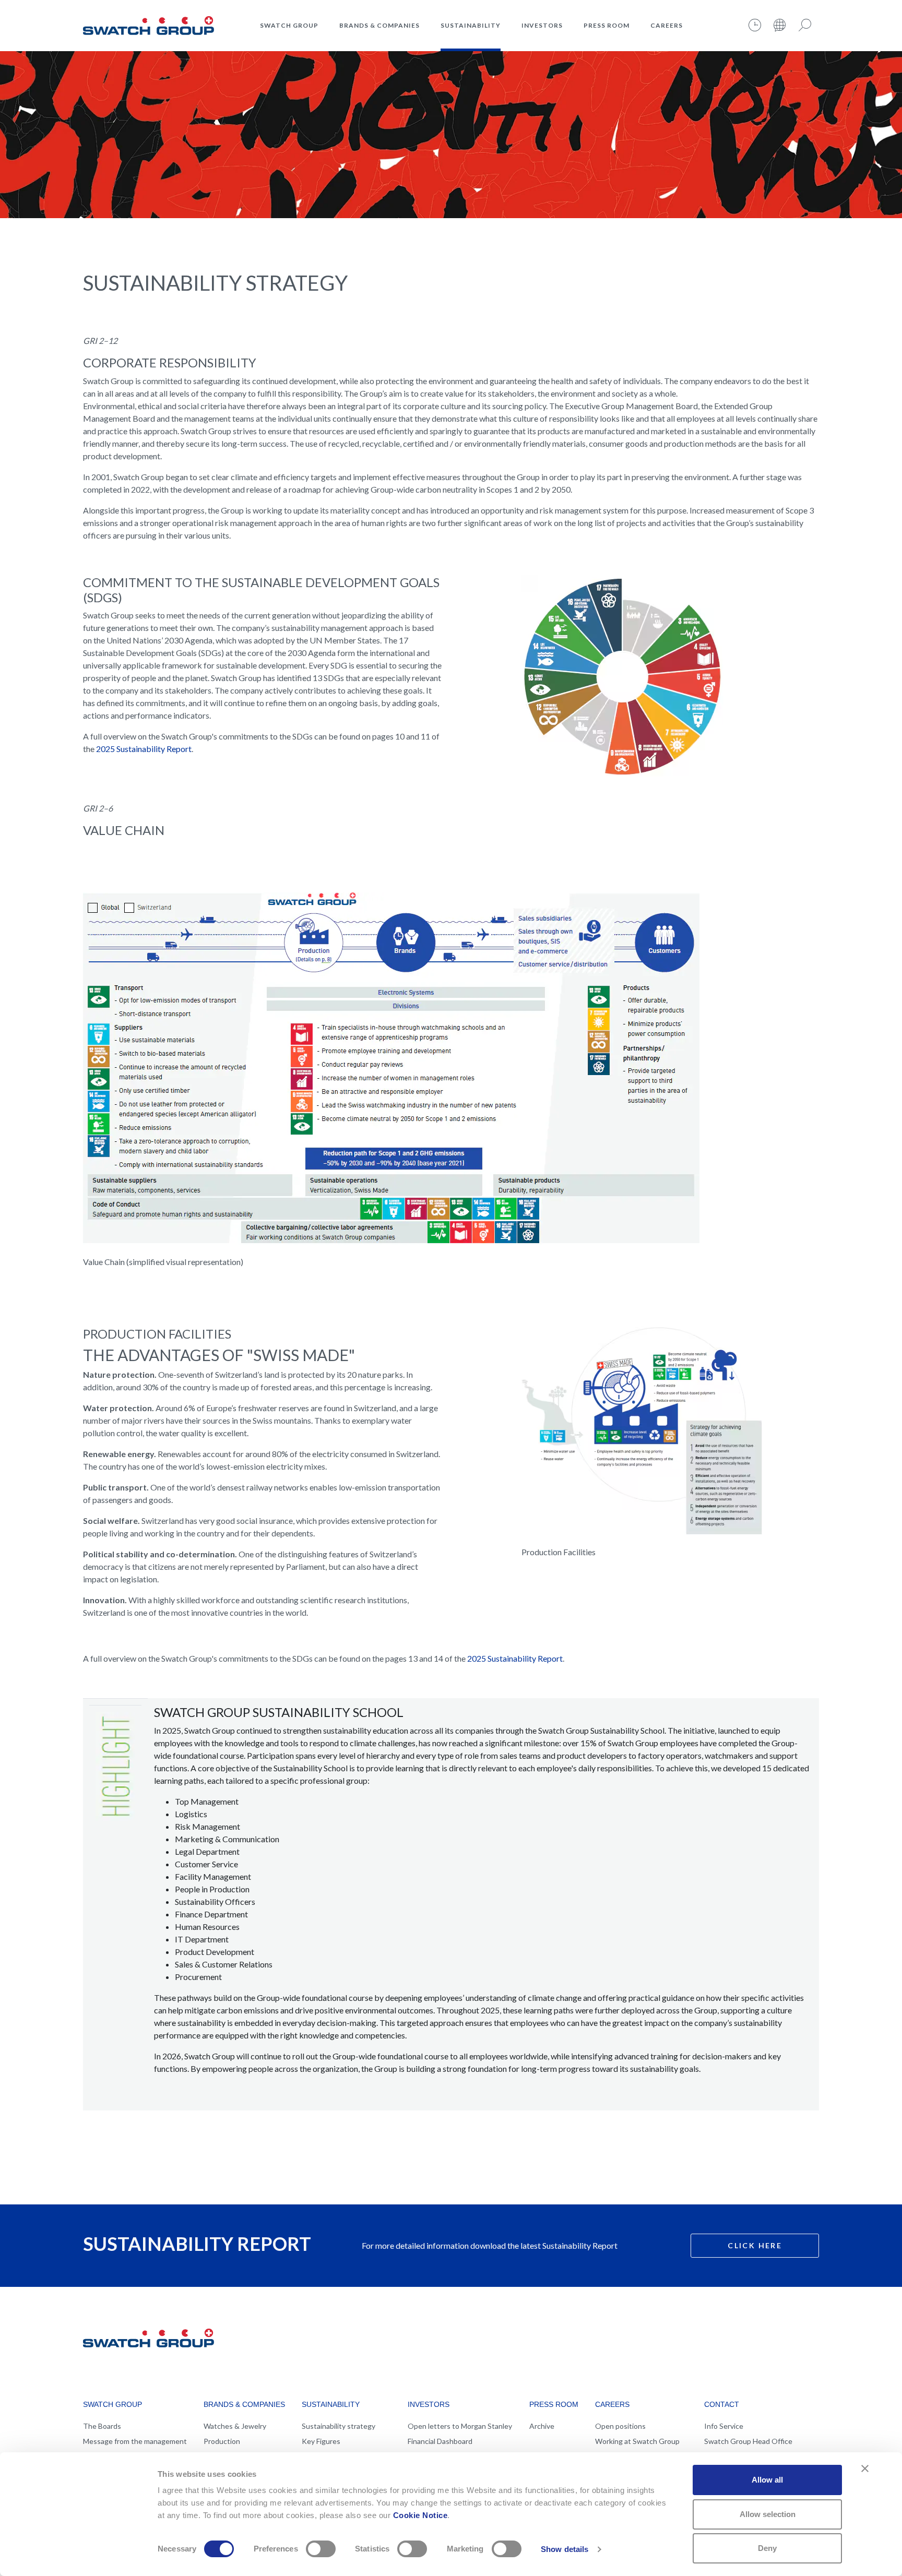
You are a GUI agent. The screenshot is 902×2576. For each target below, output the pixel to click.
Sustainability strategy (339, 2426)
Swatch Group (289, 25)
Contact (722, 2404)
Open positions (620, 2426)
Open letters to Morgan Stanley (460, 2426)
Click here (755, 2245)
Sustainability (471, 25)
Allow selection (768, 2514)
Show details (565, 2549)
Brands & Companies (379, 25)
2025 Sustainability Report (144, 749)
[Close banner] (865, 2468)
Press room (607, 25)
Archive (542, 2426)
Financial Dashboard (440, 2441)
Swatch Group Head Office (748, 2441)
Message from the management (135, 2441)
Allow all (767, 2480)
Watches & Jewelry (235, 2426)
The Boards (102, 2426)
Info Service (724, 2426)
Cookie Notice (420, 2515)
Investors (542, 25)
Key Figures (321, 2441)
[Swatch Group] (149, 24)
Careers (667, 25)
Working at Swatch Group (637, 2441)
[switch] (321, 2549)
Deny (767, 2548)
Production (222, 2441)
